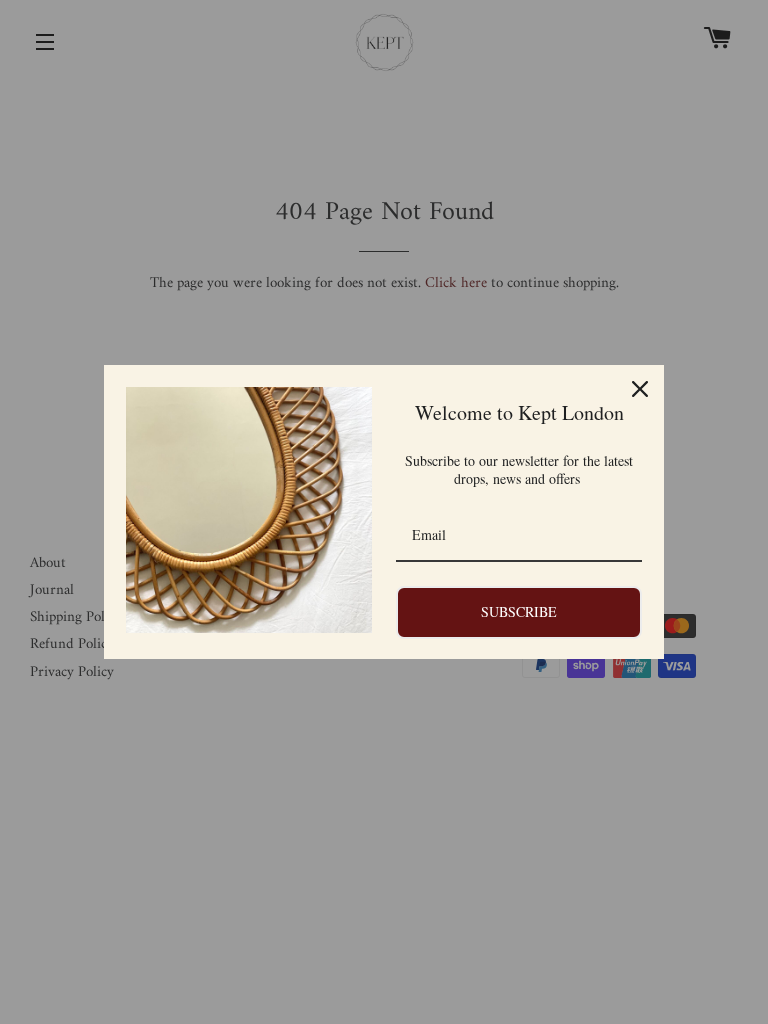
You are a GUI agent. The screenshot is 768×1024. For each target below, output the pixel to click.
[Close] (640, 389)
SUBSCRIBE (519, 611)
